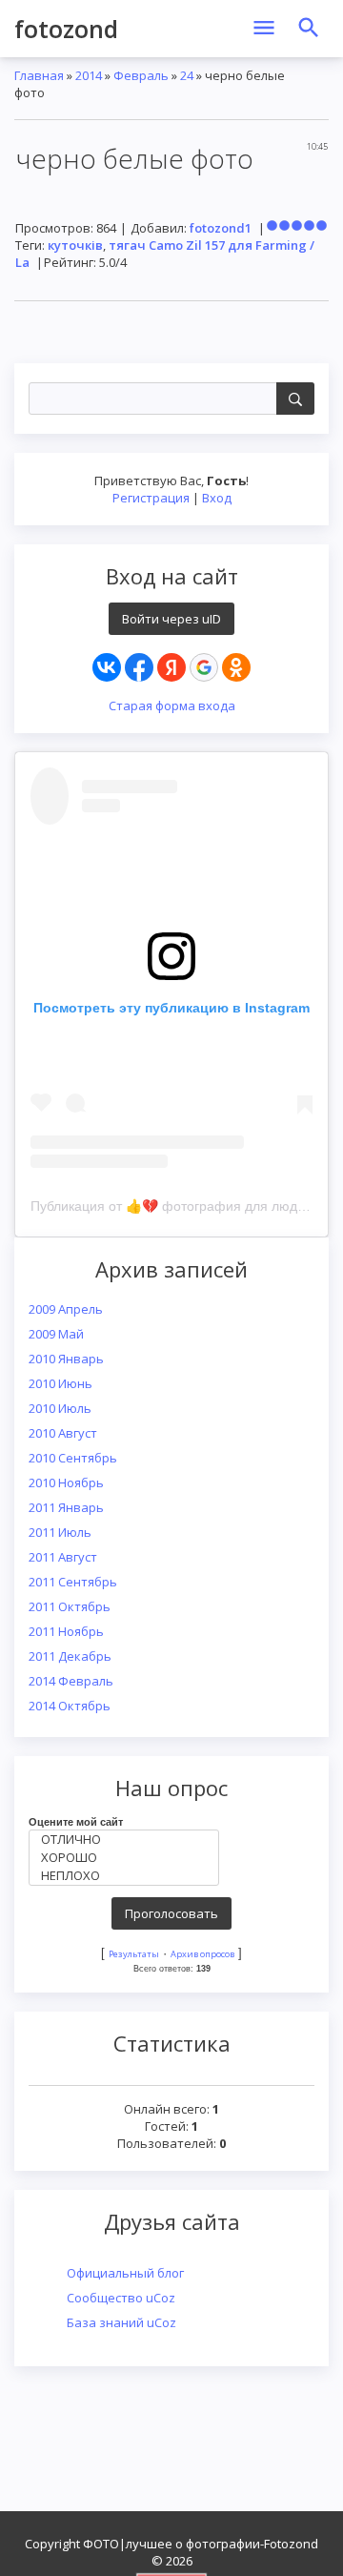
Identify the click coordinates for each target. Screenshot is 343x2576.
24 (187, 75)
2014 (89, 75)
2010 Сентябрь (73, 1458)
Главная (39, 75)
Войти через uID (171, 619)
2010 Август (63, 1433)
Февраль (141, 75)
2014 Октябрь (70, 1706)
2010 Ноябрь (66, 1482)
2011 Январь (66, 1507)
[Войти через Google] (204, 667)
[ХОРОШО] (129, 1858)
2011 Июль (60, 1532)
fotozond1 (221, 228)
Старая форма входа (172, 705)
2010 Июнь (61, 1383)
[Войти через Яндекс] (171, 667)
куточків (75, 245)
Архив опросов (202, 1954)
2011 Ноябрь (66, 1631)
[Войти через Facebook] (139, 667)
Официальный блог (125, 2273)
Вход (217, 498)
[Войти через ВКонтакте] (107, 667)
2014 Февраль (71, 1681)
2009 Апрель (66, 1309)
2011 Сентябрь (73, 1582)
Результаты (134, 1954)
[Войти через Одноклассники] (236, 667)
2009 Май (56, 1334)
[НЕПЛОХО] (129, 1876)
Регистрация (151, 498)
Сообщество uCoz (121, 2298)
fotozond (66, 29)
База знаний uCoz (121, 2322)
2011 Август (63, 1557)
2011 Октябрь (70, 1606)
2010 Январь (66, 1359)
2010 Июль (60, 1408)
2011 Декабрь (70, 1656)
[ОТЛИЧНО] (129, 1840)
